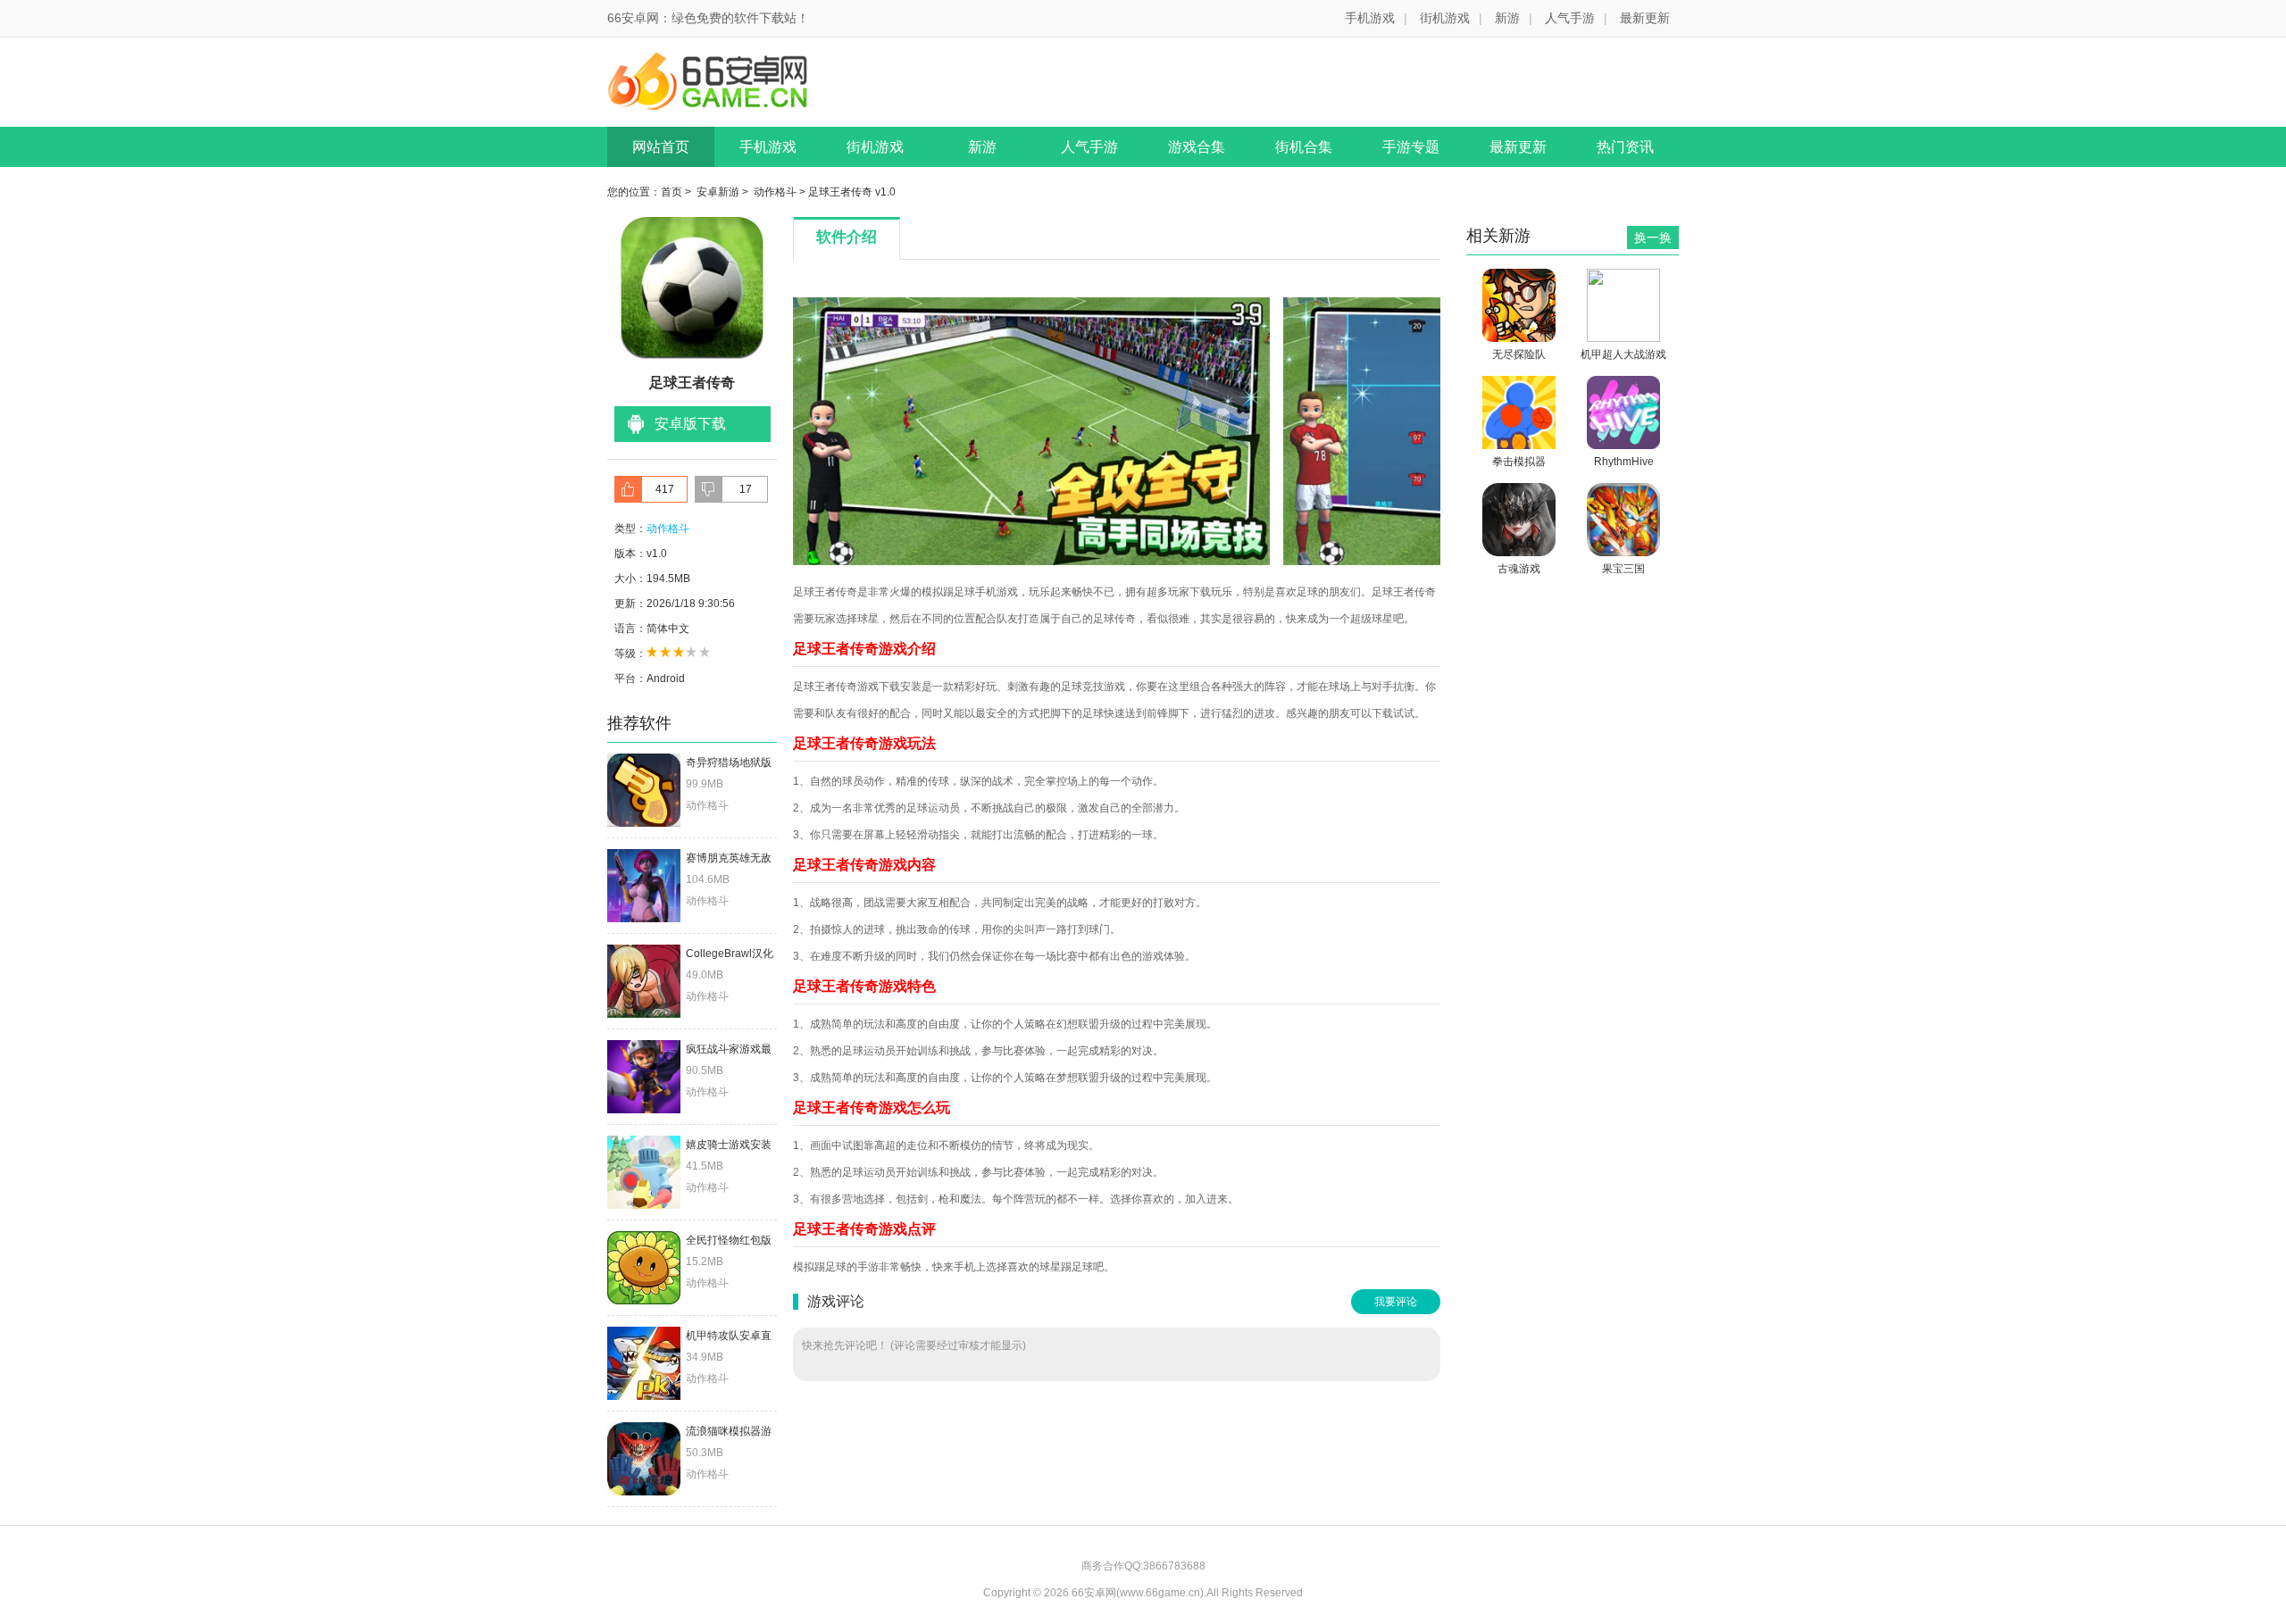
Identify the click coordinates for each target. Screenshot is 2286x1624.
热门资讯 (1625, 147)
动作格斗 (775, 192)
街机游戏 (1445, 18)
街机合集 (1304, 147)
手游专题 (1411, 147)
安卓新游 (718, 192)
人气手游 (1570, 18)
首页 (672, 192)
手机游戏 (1370, 18)
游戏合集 (1197, 147)
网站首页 (661, 147)
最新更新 (1645, 18)
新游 (1507, 18)
